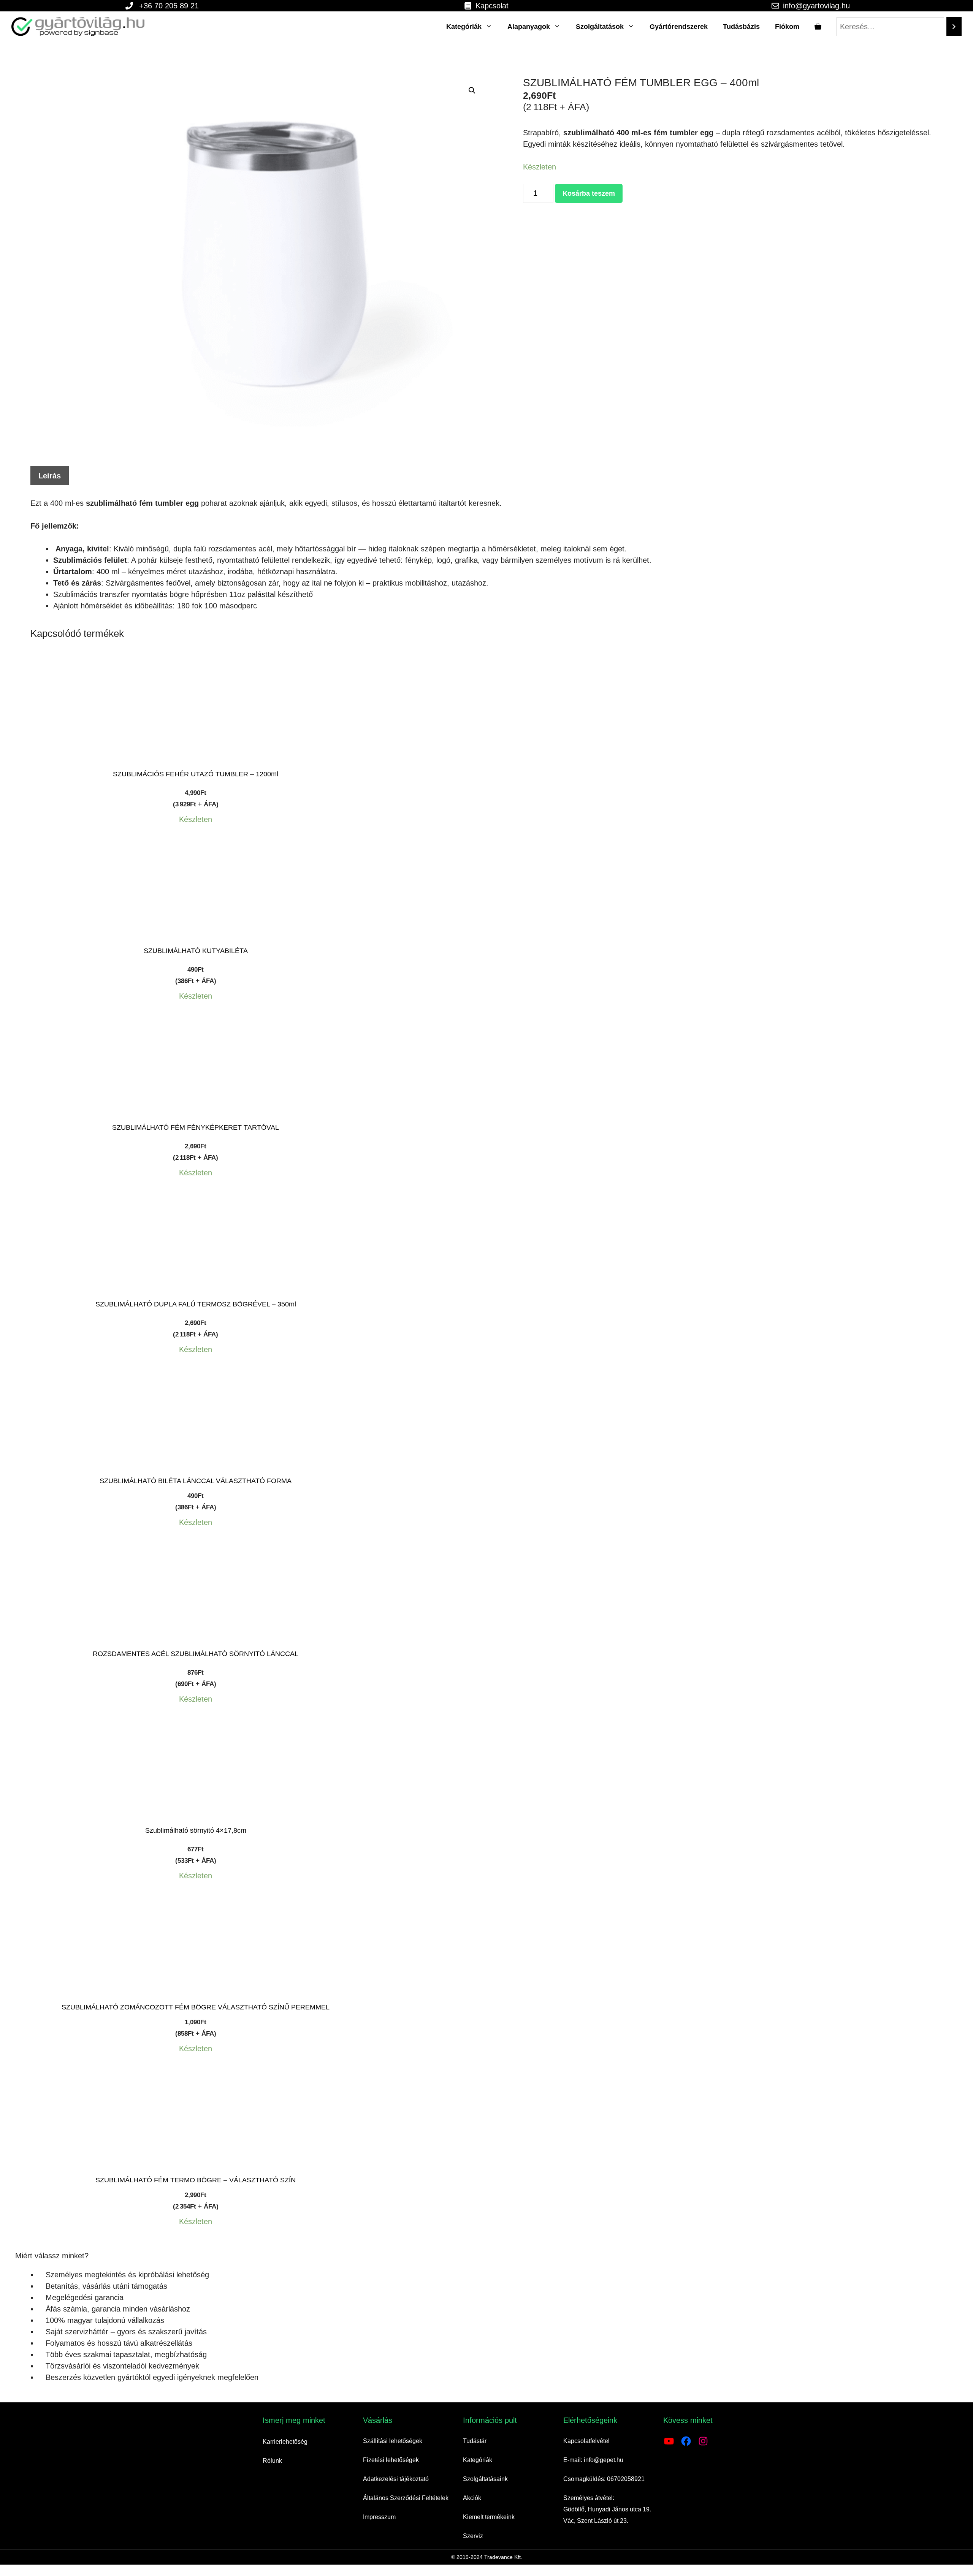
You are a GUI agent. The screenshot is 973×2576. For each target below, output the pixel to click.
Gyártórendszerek (679, 27)
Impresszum (379, 2517)
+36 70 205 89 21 (169, 6)
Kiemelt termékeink (489, 2517)
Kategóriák (464, 27)
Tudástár (475, 2441)
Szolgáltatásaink (485, 2479)
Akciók (472, 2498)
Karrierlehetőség (285, 2442)
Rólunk (272, 2461)
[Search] (954, 27)
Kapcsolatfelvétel (586, 2441)
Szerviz (473, 2536)
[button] (472, 90)
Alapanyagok (529, 27)
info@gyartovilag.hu (816, 6)
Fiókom (787, 27)
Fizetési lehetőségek (391, 2460)
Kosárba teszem (589, 193)
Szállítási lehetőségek (393, 2441)
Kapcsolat (492, 6)
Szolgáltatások (600, 27)
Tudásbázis (741, 27)
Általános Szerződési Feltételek (406, 2498)
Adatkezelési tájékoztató (396, 2479)
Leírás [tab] (50, 476)
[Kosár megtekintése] (818, 27)
